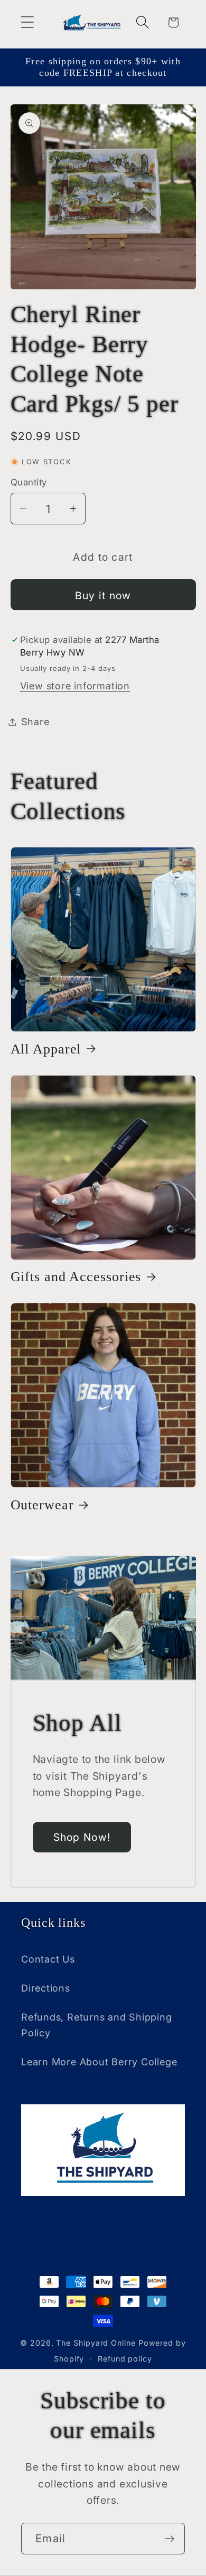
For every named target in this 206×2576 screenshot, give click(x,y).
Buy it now (103, 596)
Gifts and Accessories (76, 1277)
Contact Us (48, 1959)
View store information (75, 686)
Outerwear (42, 1505)
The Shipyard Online (96, 2343)
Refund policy (125, 2359)
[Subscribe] (169, 2539)
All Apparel (46, 1049)
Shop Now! (82, 1837)
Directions (46, 1988)
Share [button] (35, 721)
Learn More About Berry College (99, 2062)
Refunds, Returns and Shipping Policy (97, 2024)
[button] (27, 22)
